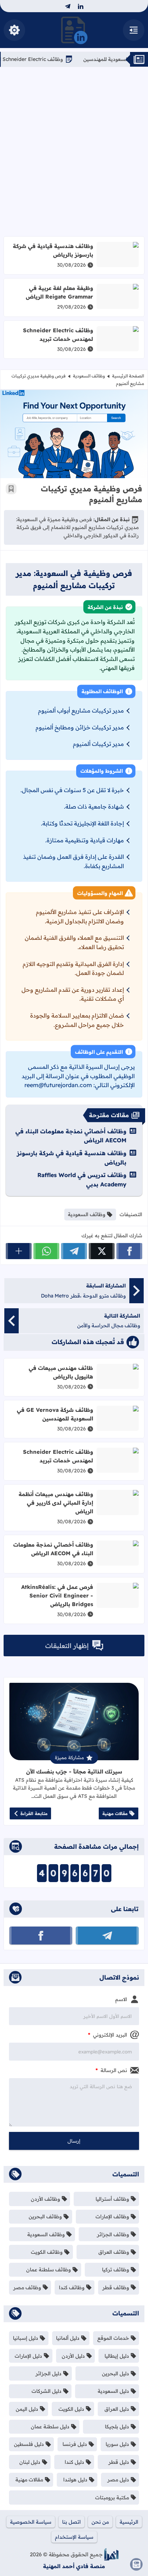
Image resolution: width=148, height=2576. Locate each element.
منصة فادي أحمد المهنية (74, 2566)
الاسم (121, 1999)
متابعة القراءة (34, 1813)
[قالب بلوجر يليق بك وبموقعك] (111, 2554)
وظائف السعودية (89, 376)
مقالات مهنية (115, 1813)
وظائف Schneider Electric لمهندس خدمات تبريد (58, 335)
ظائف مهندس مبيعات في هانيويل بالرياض (61, 1372)
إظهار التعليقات (67, 1646)
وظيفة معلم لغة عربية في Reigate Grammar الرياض (59, 292)
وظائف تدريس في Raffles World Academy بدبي (82, 1180)
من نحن (100, 2522)
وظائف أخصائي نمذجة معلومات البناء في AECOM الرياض (71, 1136)
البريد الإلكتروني (108, 2035)
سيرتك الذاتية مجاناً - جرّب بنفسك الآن (74, 1772)
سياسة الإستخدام (74, 2537)
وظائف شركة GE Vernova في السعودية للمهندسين (55, 1414)
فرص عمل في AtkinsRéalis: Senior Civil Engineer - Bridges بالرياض (57, 1596)
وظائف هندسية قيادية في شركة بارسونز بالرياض (53, 250)
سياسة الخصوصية (31, 2522)
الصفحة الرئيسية (128, 376)
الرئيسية (129, 2522)
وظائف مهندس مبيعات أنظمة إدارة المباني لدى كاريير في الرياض (56, 1503)
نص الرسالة (111, 2070)
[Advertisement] (74, 152)
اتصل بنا (71, 2522)
